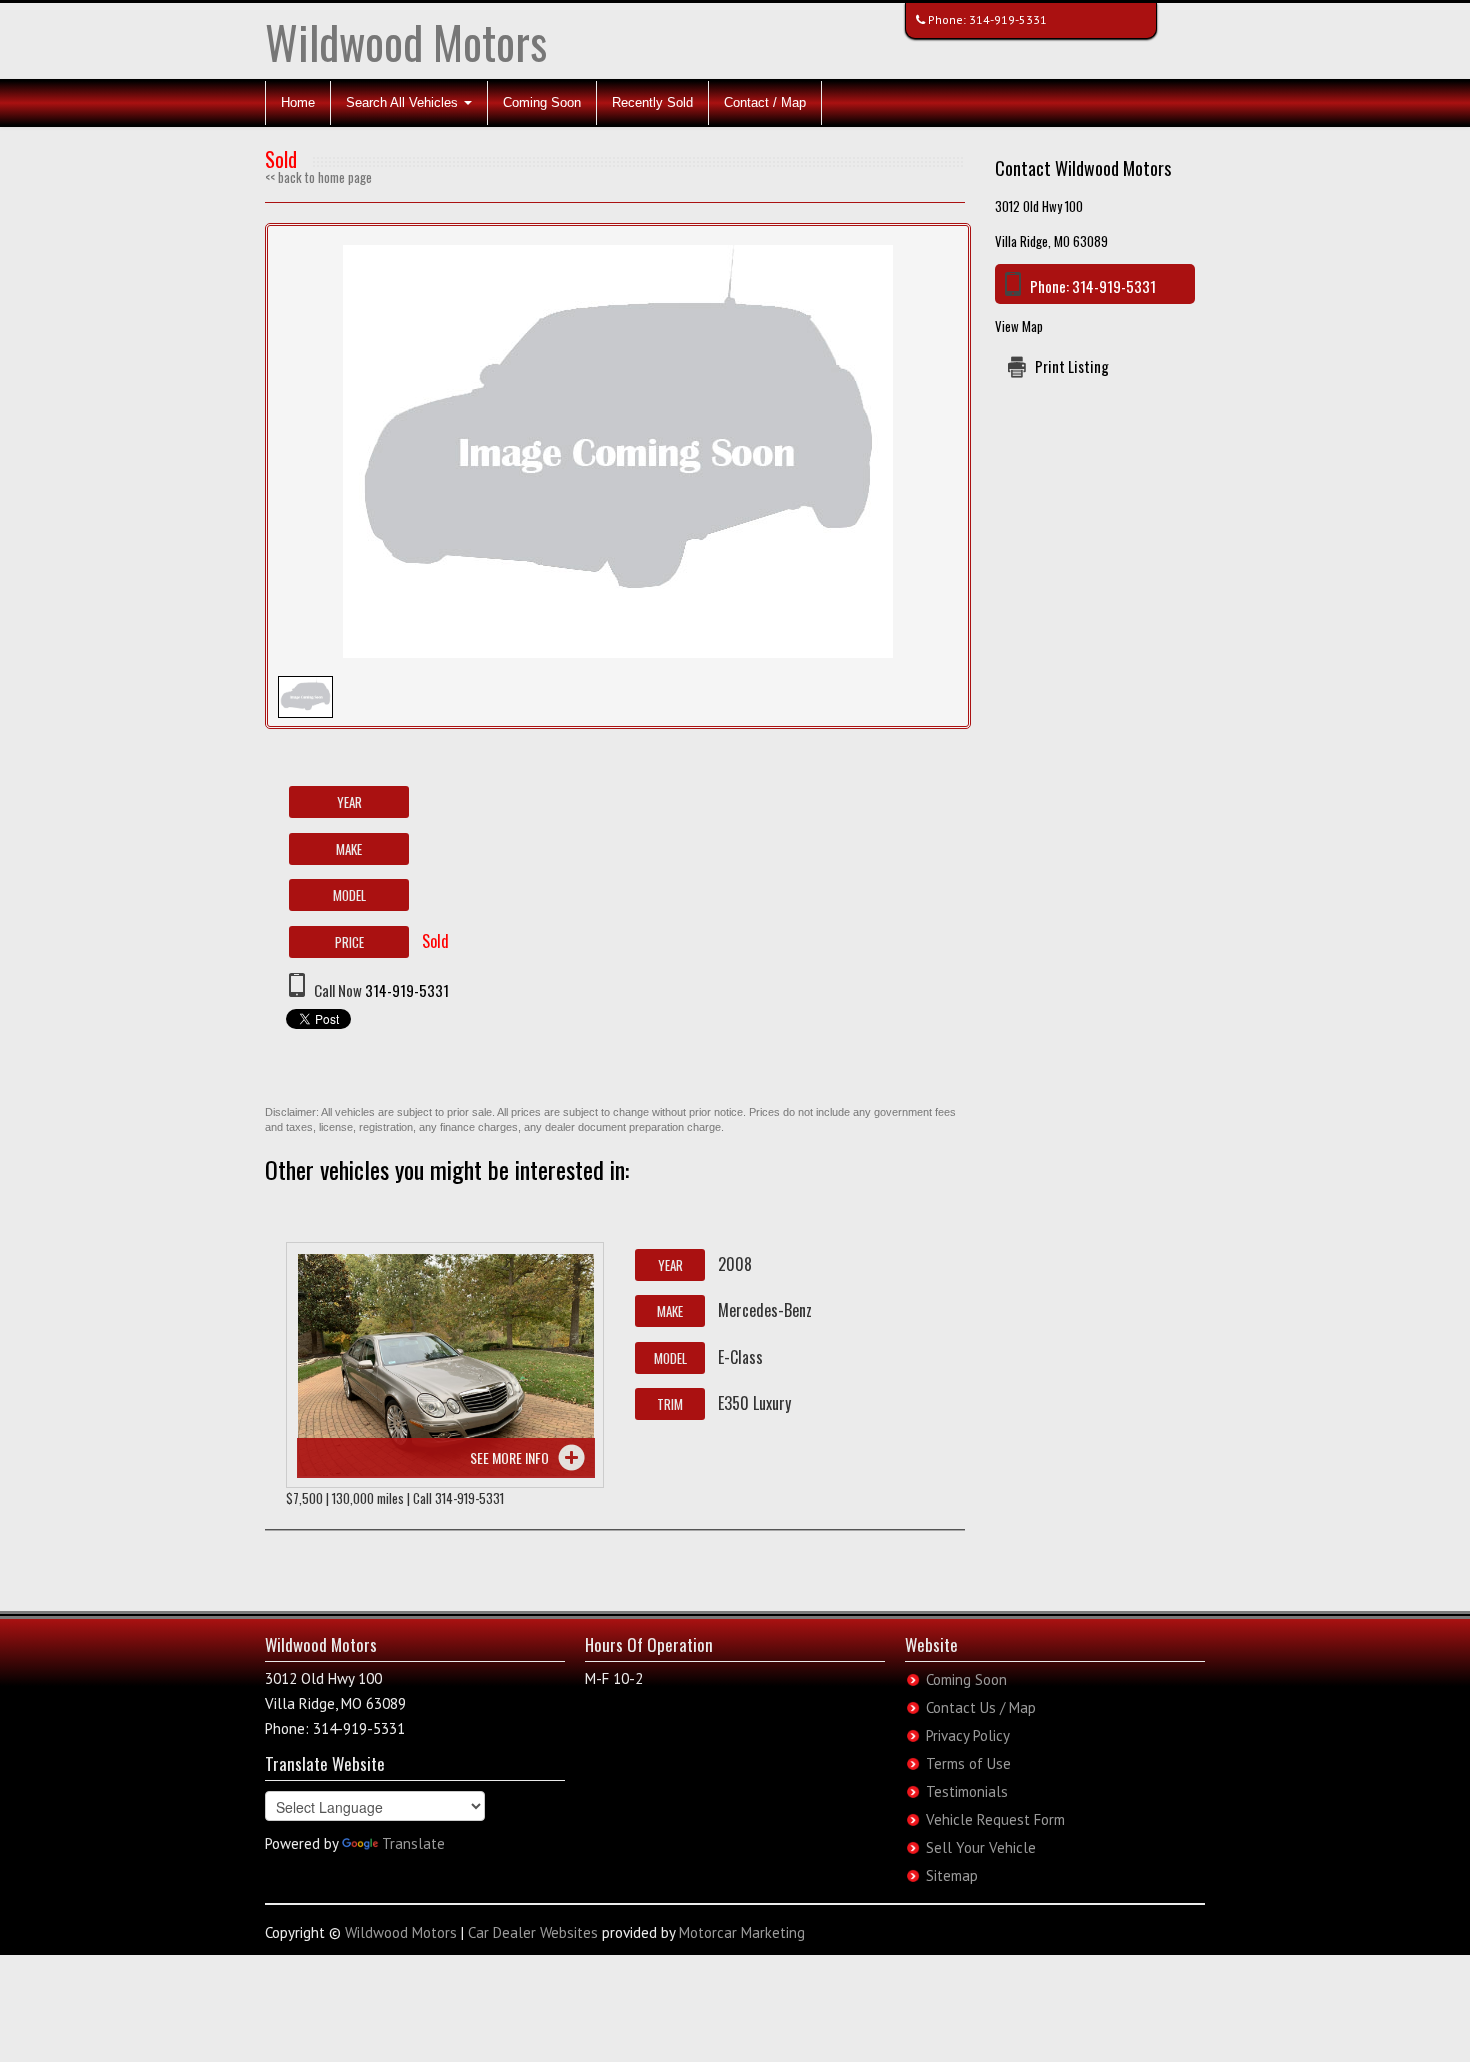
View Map (1019, 326)
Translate (413, 1843)
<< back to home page (318, 177)
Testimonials (967, 1791)
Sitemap (952, 1875)
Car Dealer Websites (533, 1932)
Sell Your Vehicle (981, 1847)
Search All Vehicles (404, 102)
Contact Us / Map (981, 1707)
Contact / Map (765, 102)
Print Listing (1072, 366)
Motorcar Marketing (742, 1932)
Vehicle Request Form (995, 1819)
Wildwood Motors (406, 41)
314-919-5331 (1008, 19)
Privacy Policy (968, 1735)
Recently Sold (652, 102)
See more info (509, 1457)
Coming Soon (542, 102)
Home (298, 102)
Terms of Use (968, 1763)
